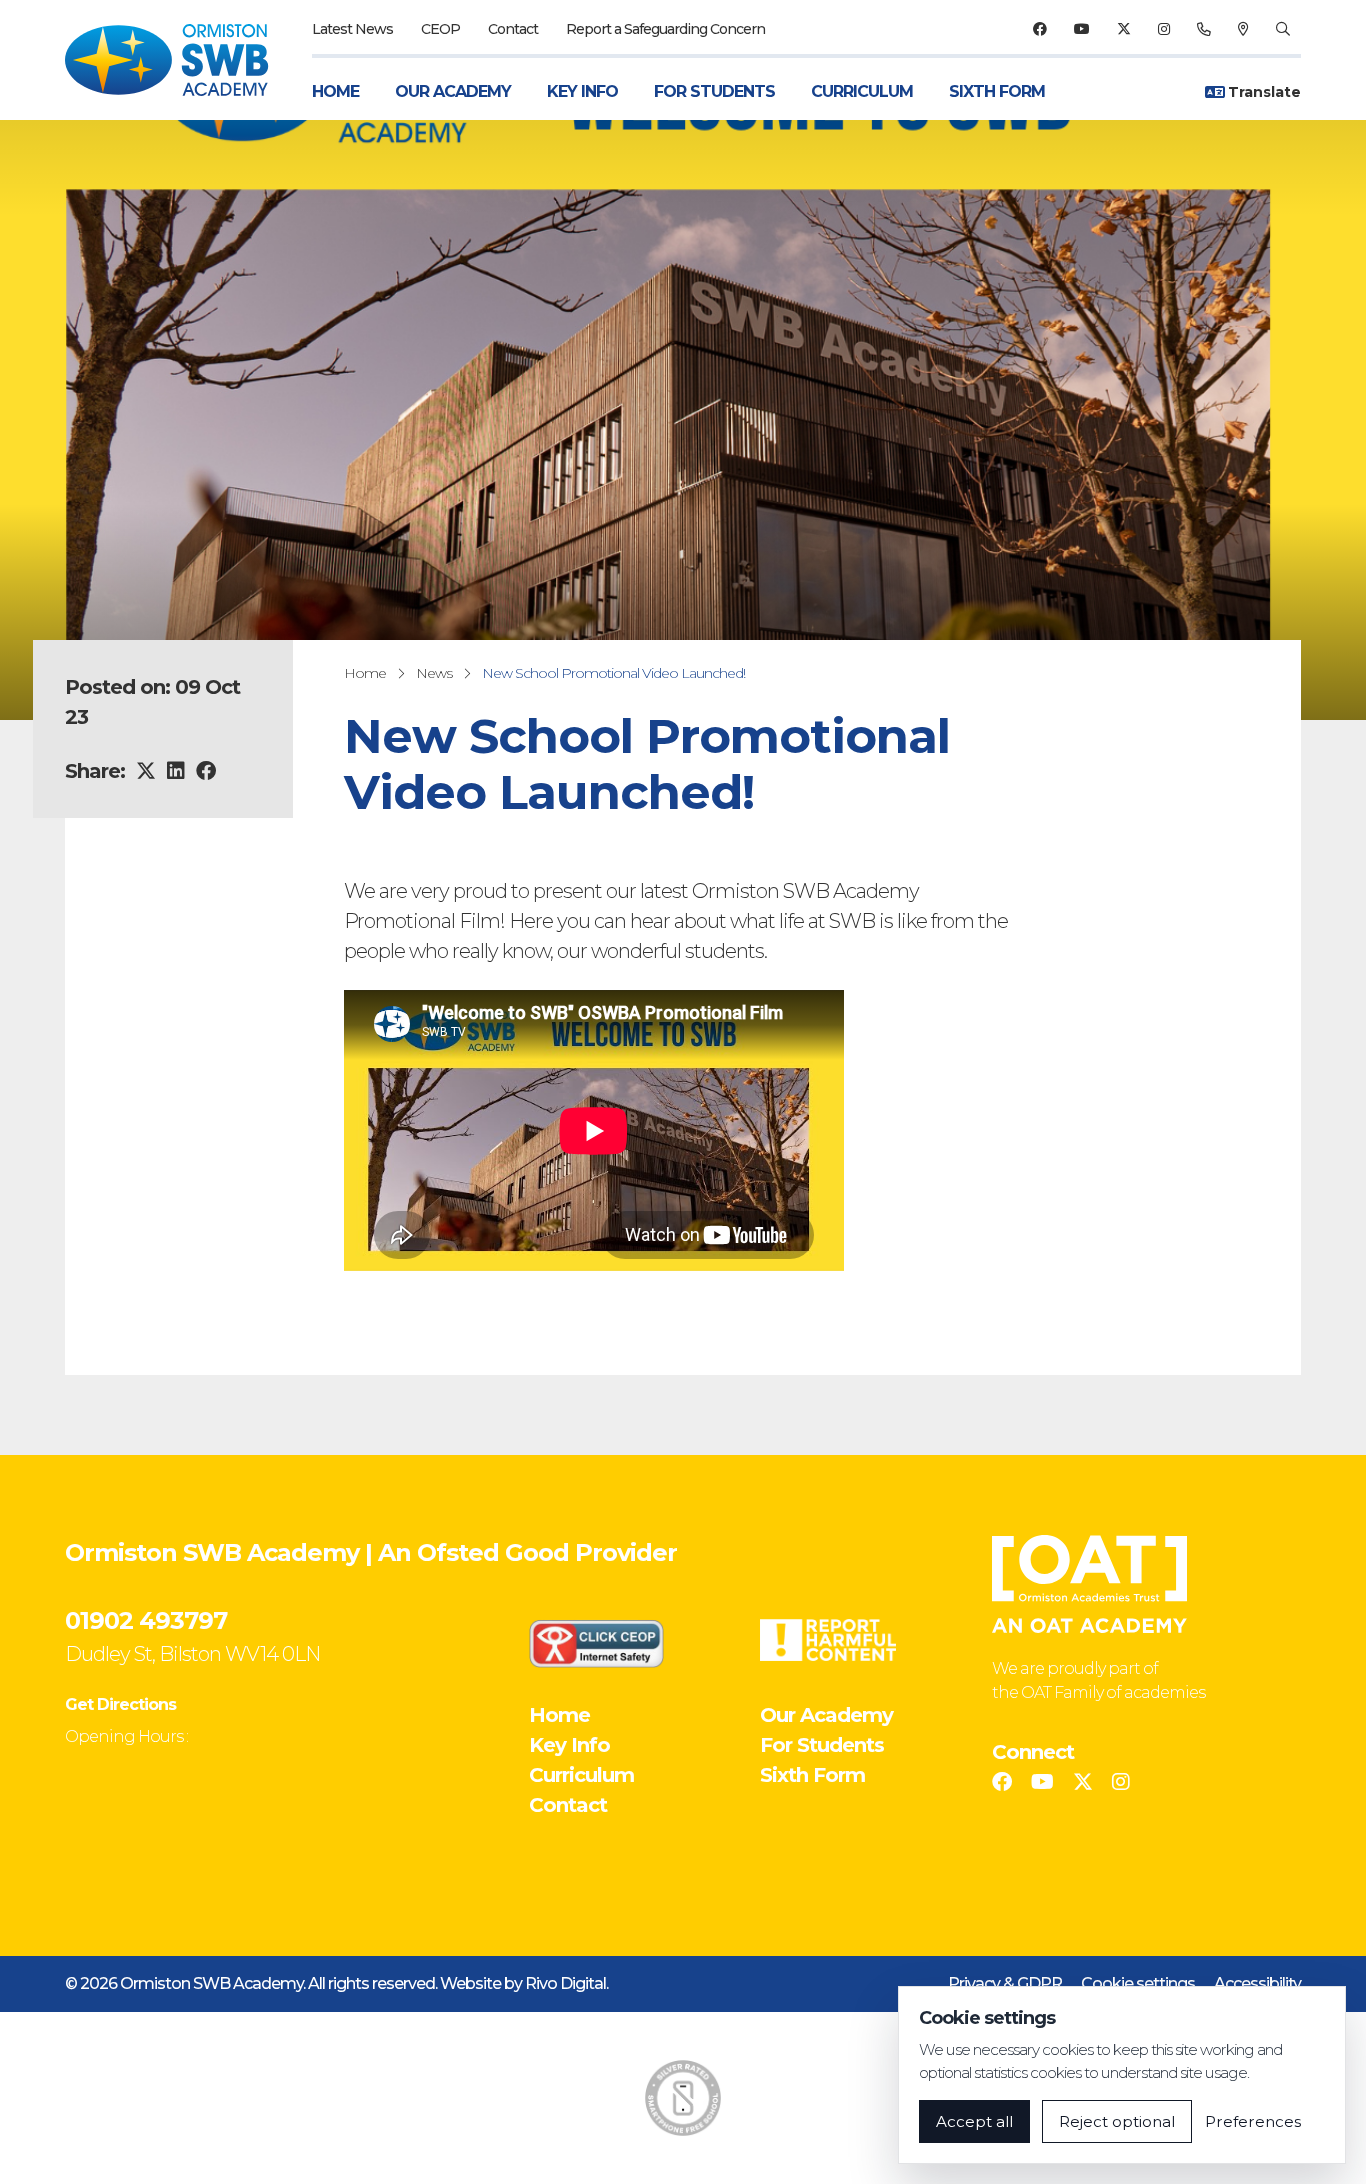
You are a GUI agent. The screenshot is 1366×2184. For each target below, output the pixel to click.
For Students (714, 91)
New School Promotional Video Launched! (613, 673)
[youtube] (1081, 29)
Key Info (582, 91)
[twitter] (1123, 29)
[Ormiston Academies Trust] (1089, 1584)
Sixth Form (997, 91)
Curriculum (862, 91)
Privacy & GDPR (1005, 1983)
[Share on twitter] (145, 771)
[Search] (1282, 29)
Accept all (974, 2121)
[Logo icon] (683, 2098)
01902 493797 (146, 1620)
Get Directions (120, 1704)
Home (335, 91)
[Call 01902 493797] (1203, 29)
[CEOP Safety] (597, 1643)
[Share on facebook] (205, 771)
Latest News (352, 29)
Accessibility (1257, 1983)
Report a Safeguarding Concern (665, 29)
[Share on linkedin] (175, 771)
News (434, 673)
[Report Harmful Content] (828, 1640)
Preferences (1253, 2121)
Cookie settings (1138, 1983)
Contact (513, 29)
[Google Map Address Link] (1243, 29)
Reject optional (1117, 2121)
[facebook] (1039, 29)
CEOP (440, 29)
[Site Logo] (178, 60)
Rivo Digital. (566, 1983)
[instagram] (1163, 29)
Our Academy (453, 91)
